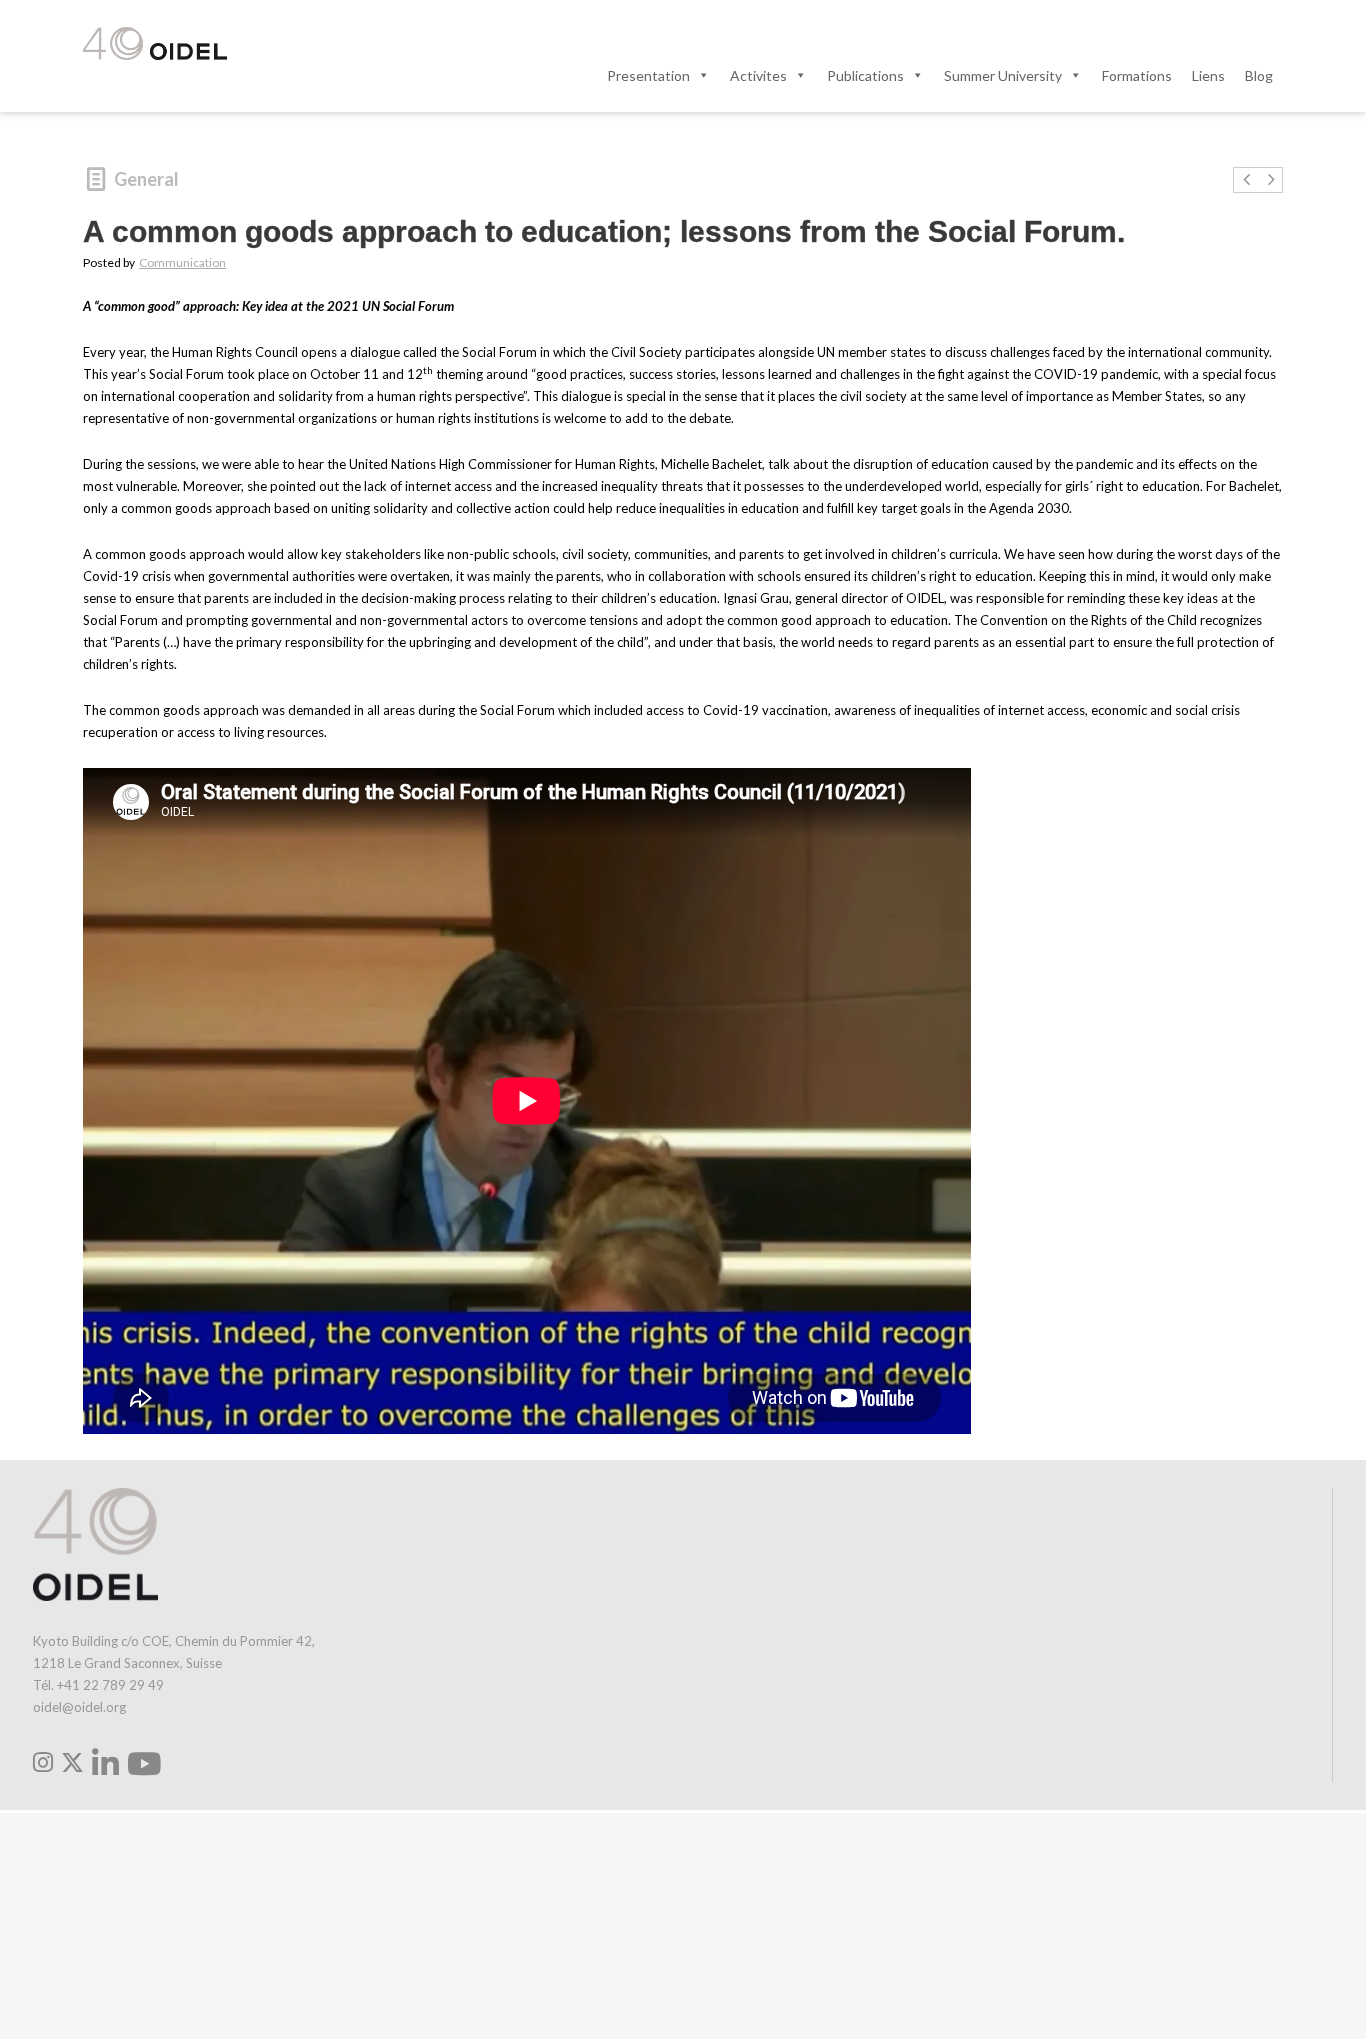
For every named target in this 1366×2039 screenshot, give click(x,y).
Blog (1259, 75)
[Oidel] (155, 45)
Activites (758, 75)
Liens (1208, 75)
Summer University (1003, 75)
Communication (182, 262)
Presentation (648, 75)
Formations (1137, 75)
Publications (865, 75)
